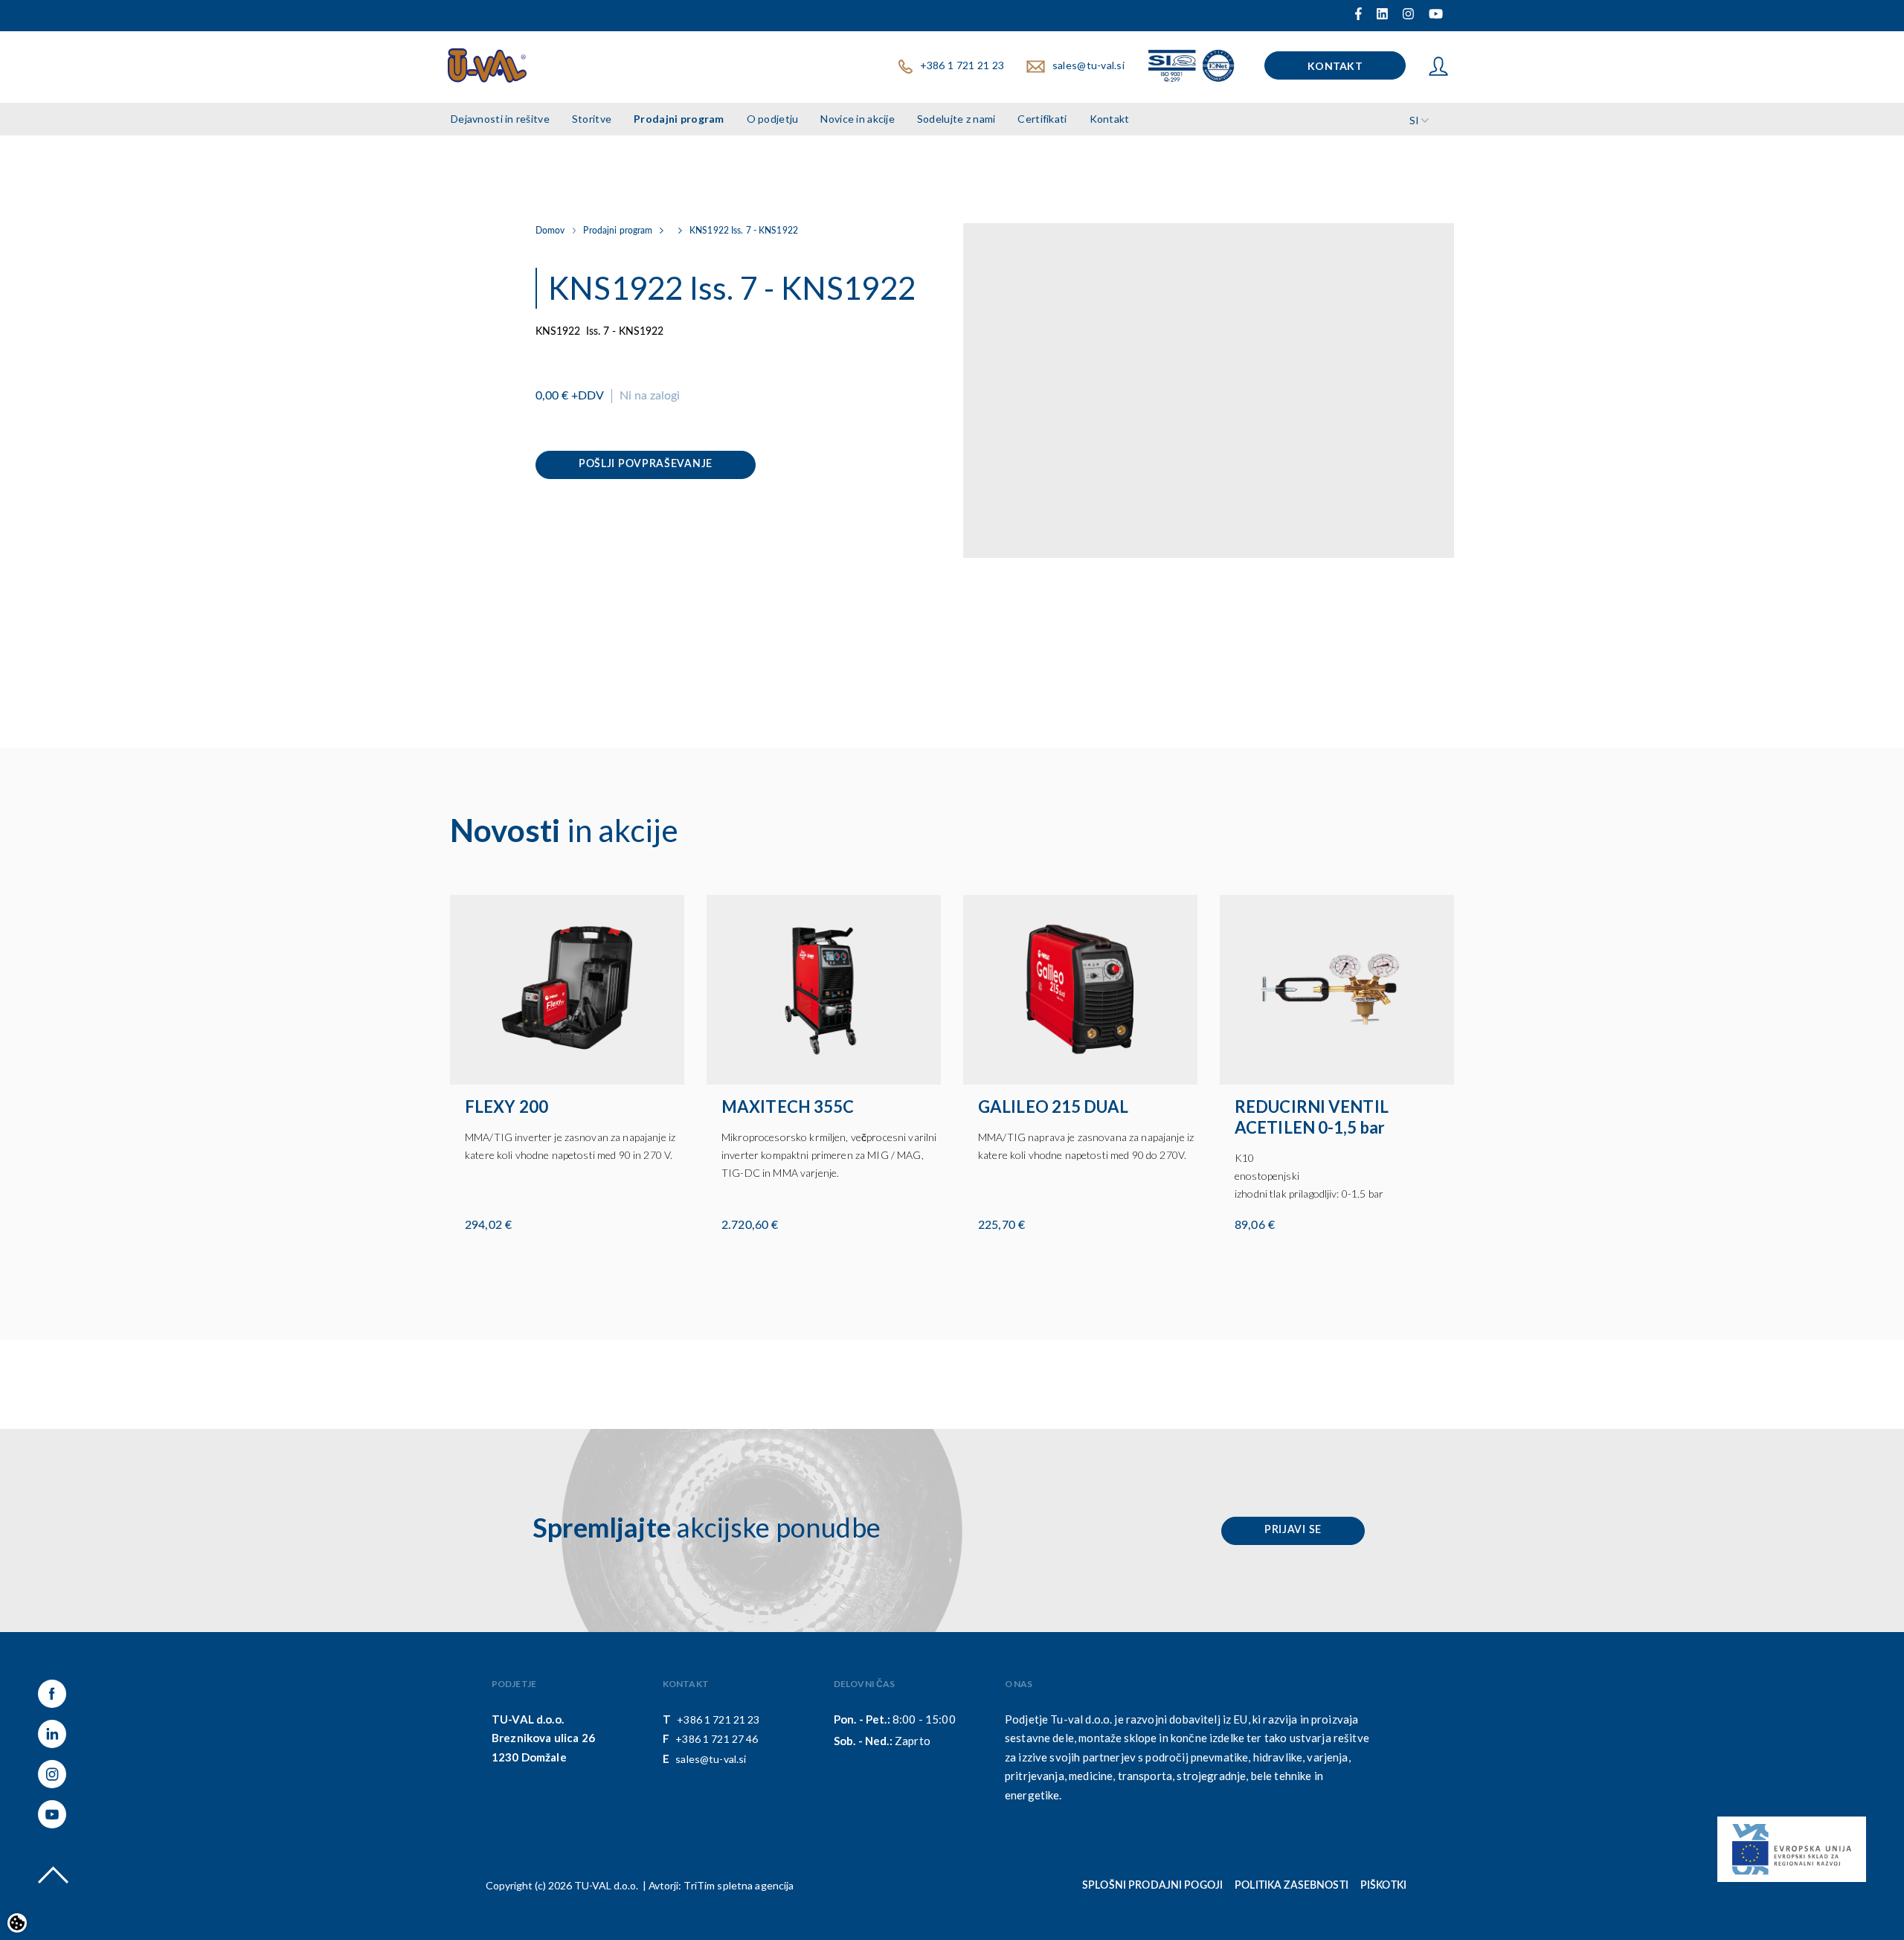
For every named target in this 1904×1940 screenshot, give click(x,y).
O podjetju (773, 119)
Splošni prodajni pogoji (1152, 1886)
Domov (550, 231)
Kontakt (1335, 66)
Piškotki (1383, 1886)
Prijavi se (1293, 1530)
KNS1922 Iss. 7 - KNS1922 (744, 231)
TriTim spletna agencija (739, 1885)
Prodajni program (679, 119)
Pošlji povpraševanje (646, 464)
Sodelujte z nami (956, 119)
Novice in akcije (857, 119)
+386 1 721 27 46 (717, 1739)
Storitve (592, 119)
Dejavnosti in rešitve (500, 119)
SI (1414, 120)
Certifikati (1042, 119)
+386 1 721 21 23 (962, 65)
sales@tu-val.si (1088, 65)
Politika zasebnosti (1292, 1886)
